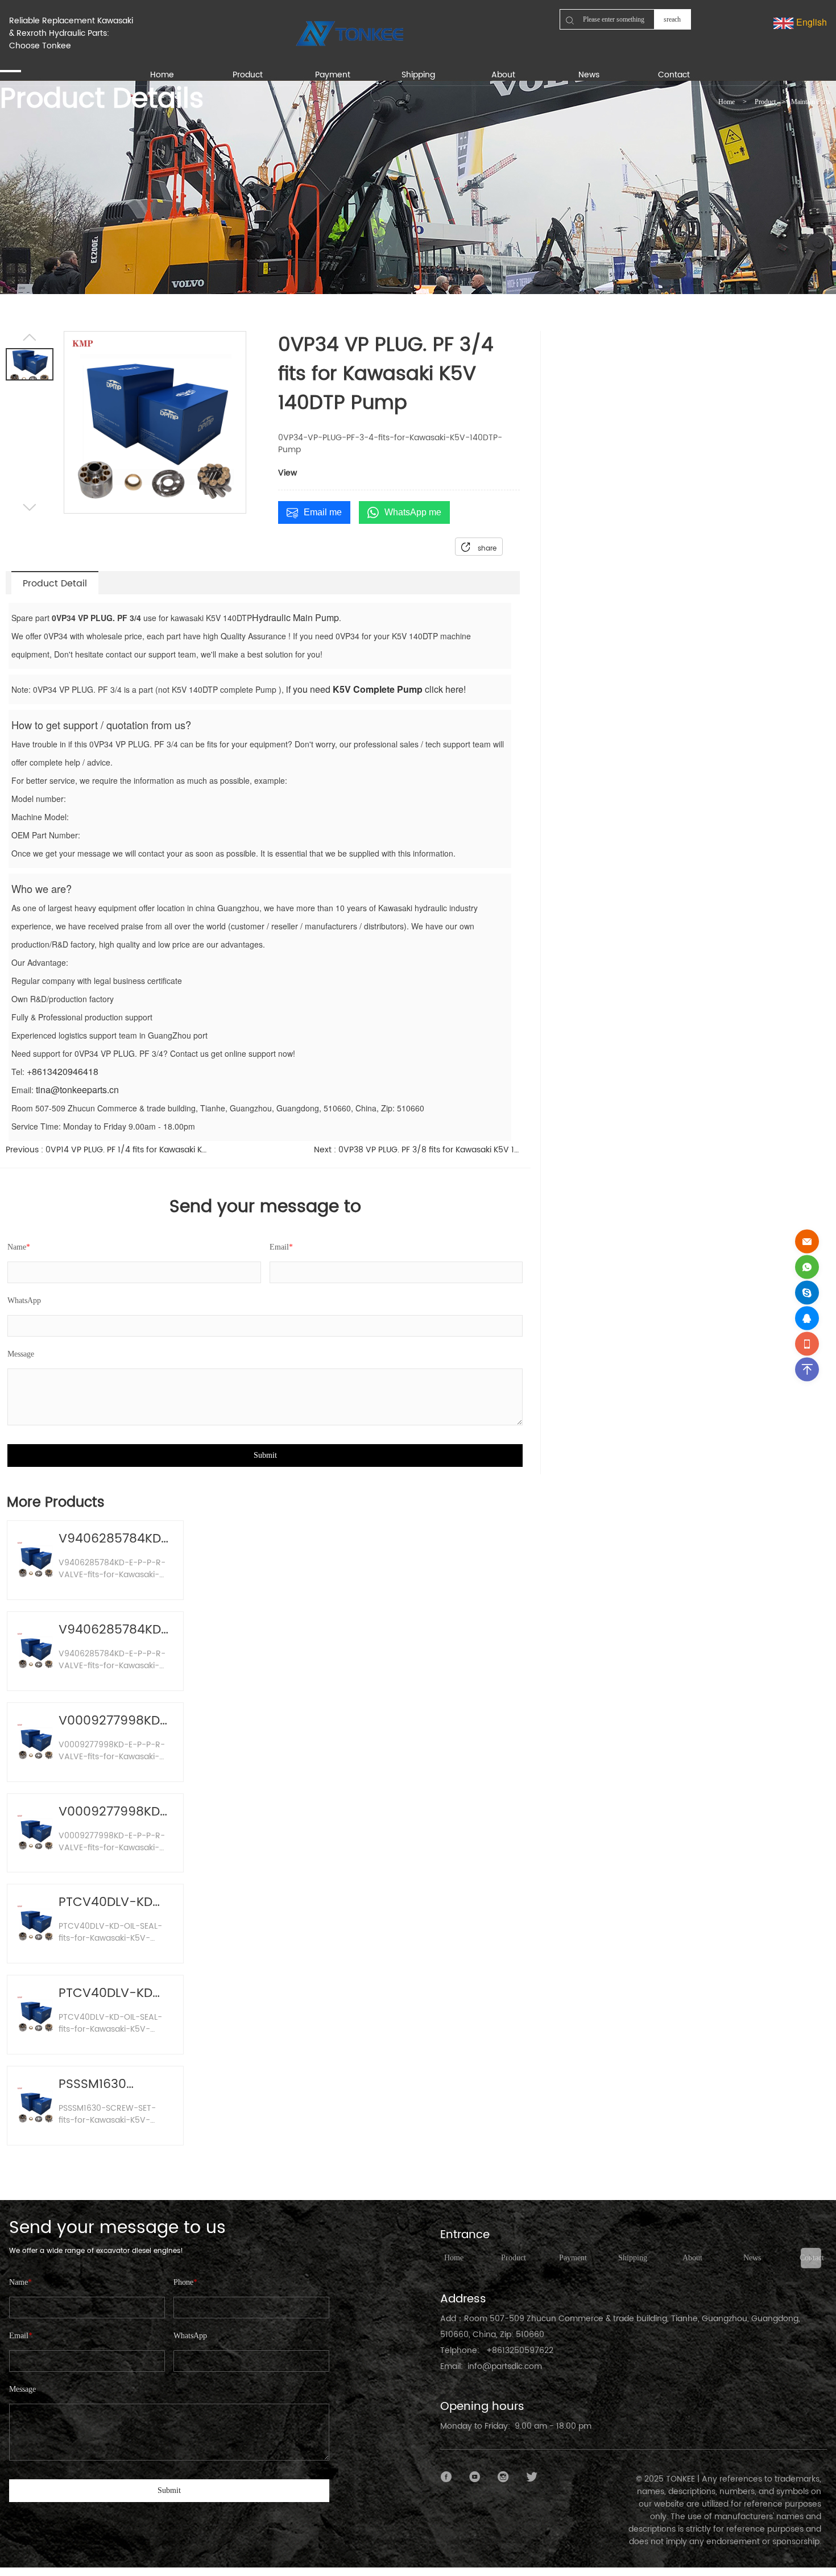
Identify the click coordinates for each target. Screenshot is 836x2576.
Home (727, 102)
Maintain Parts (811, 102)
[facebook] (446, 2477)
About (692, 2258)
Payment (573, 2258)
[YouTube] (475, 2477)
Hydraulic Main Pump (295, 617)
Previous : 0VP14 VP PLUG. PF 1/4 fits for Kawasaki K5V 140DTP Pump (108, 1150)
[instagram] (503, 2477)
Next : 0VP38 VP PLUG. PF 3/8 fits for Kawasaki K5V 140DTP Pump (417, 1150)
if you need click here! (375, 689)
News (752, 2258)
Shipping (633, 2258)
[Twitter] (532, 2477)
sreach (672, 19)
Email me (323, 512)
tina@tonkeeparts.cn (77, 1089)
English (810, 22)
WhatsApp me (413, 512)
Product (765, 102)
